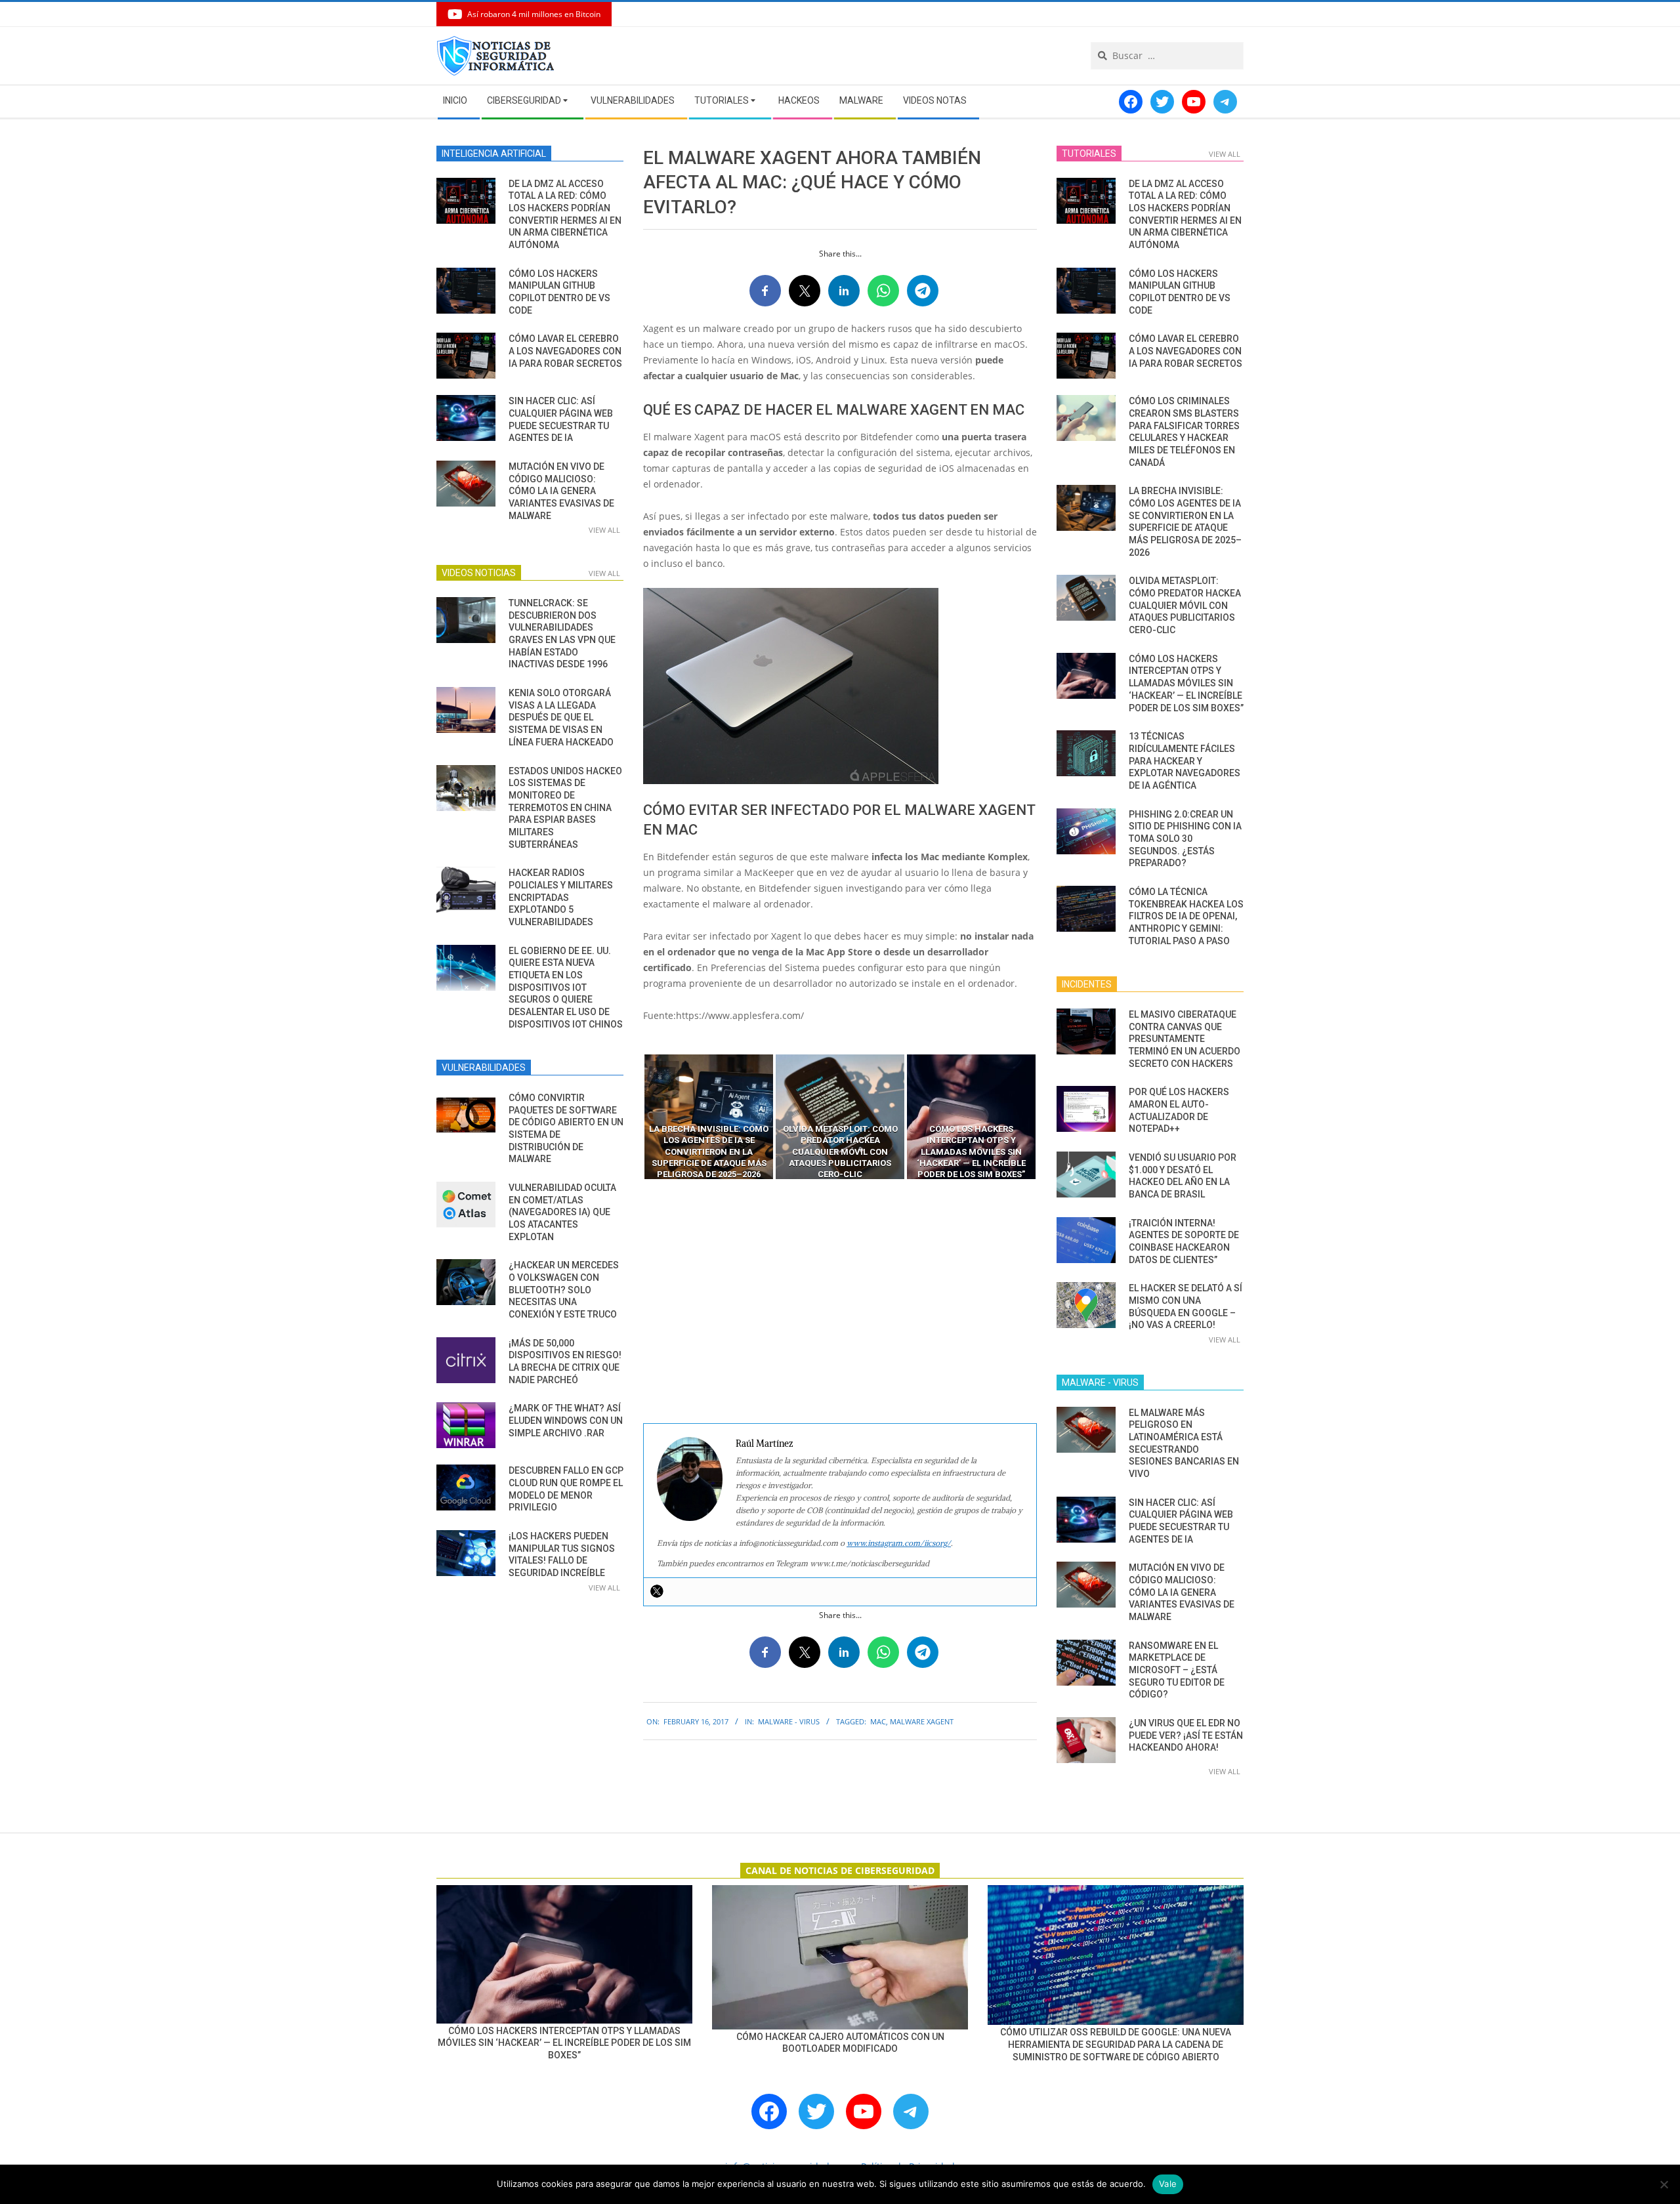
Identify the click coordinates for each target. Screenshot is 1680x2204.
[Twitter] (657, 1591)
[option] (709, 1117)
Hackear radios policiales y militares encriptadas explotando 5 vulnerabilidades (561, 897)
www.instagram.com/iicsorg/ (899, 1543)
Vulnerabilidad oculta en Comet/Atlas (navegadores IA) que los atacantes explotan (562, 1212)
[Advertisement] (840, 1302)
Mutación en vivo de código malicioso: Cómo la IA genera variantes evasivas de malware (561, 491)
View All (604, 530)
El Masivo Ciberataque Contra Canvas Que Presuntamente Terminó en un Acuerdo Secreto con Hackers (1185, 1039)
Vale (1168, 2184)
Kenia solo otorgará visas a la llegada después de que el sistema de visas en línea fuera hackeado (561, 717)
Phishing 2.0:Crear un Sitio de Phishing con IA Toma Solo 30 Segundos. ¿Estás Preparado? (1185, 839)
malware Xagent (922, 1721)
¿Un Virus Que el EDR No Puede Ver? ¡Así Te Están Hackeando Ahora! (1186, 1735)
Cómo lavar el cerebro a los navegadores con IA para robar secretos (565, 351)
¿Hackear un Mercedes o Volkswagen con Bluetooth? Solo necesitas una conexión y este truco (564, 1290)
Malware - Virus (789, 1721)
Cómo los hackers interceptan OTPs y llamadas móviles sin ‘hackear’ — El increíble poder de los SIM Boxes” (1186, 683)
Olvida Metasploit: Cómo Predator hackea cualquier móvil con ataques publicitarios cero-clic (1185, 605)
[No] (1664, 2184)
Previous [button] (633, 1117)
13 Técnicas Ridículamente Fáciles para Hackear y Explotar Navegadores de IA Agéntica (1185, 761)
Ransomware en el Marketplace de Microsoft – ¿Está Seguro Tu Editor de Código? (1177, 1670)
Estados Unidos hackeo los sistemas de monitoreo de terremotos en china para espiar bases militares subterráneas (565, 808)
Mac (878, 1721)
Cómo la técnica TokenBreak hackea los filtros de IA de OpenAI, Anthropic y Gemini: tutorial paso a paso (1186, 916)
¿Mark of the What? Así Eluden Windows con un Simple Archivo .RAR (566, 1420)
